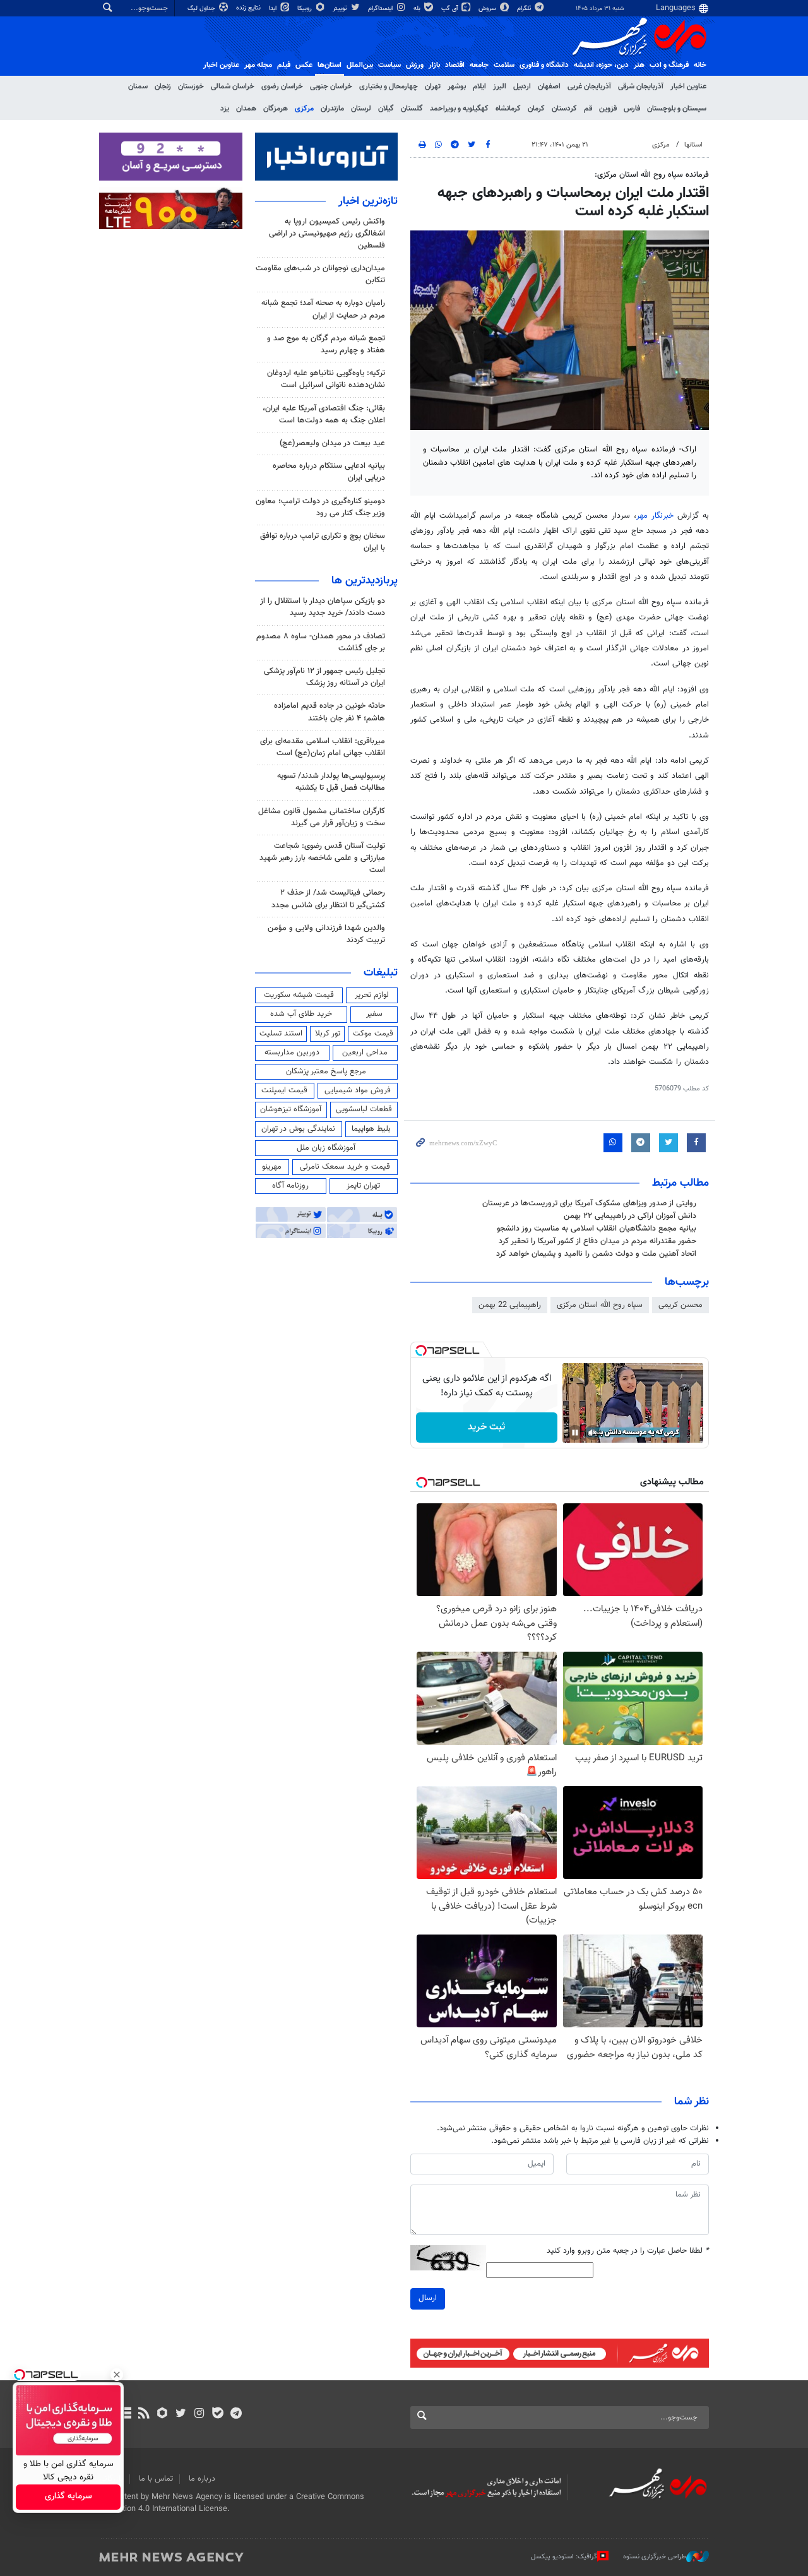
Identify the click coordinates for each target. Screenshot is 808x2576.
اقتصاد (455, 65)
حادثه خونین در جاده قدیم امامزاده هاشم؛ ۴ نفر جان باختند (330, 712)
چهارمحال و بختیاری (389, 86)
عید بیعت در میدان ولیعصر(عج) (332, 443)
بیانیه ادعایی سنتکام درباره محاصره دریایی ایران (329, 472)
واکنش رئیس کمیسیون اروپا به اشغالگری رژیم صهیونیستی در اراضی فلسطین (327, 234)
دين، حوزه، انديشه (601, 65)
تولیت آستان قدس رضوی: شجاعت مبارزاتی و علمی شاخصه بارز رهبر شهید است (322, 858)
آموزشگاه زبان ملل (326, 1148)
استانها (693, 145)
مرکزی (304, 109)
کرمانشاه (508, 109)
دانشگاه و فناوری (544, 65)
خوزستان (191, 86)
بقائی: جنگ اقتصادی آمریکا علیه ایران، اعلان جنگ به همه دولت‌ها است (324, 414)
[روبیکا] (163, 2414)
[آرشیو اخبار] (125, 2414)
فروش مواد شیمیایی (358, 1090)
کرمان (536, 109)
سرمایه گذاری (68, 2497)
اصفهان (549, 86)
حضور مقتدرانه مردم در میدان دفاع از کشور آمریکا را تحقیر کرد (597, 1241)
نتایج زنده (249, 8)
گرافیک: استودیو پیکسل (564, 2557)
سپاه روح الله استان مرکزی (600, 1305)
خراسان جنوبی (331, 86)
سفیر (374, 1014)
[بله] (217, 2414)
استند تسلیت (281, 1034)
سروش (488, 9)
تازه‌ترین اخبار (368, 201)
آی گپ (450, 9)
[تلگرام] (236, 2414)
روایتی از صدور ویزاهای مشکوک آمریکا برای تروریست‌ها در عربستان (589, 1203)
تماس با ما (156, 2479)
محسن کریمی (680, 1305)
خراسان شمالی (233, 86)
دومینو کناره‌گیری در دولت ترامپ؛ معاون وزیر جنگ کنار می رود (320, 507)
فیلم (284, 65)
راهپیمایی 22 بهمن (510, 1305)
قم (588, 109)
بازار (434, 65)
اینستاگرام (381, 9)
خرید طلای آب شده (301, 1014)
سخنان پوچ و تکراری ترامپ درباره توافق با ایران (323, 542)
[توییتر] (181, 2414)
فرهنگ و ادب (669, 65)
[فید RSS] (144, 2414)
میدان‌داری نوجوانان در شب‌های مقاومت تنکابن (320, 274)
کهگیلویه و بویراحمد (459, 109)
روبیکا (306, 9)
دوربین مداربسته (292, 1052)
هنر (639, 65)
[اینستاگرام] (199, 2414)
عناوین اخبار (688, 86)
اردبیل (522, 86)
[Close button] (117, 2375)
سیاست (389, 65)
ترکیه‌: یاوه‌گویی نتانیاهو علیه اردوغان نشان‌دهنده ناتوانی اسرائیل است (326, 379)
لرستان (361, 109)
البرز (500, 86)
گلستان (412, 109)
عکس (304, 65)
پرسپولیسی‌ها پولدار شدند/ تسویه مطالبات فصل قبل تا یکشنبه (331, 782)
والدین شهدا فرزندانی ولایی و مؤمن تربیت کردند (326, 934)
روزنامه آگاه (290, 1186)
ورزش (415, 65)
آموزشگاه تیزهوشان (291, 1109)
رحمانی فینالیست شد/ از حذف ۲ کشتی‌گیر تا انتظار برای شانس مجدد (328, 899)
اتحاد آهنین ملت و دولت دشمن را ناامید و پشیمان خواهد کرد (596, 1254)
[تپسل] (421, 1351)
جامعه (479, 65)
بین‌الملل (360, 65)
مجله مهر (258, 65)
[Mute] (593, 1433)
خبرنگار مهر (655, 516)
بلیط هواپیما (371, 1129)
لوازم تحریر (372, 995)
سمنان (138, 86)
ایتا (274, 9)
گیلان (386, 109)
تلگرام (525, 9)
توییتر (341, 9)
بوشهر (457, 86)
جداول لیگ (202, 9)
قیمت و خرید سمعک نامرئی (345, 1167)
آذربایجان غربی (589, 86)
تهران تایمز (363, 1186)
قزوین (608, 109)
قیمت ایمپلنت (284, 1090)
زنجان (163, 86)
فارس (632, 109)
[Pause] (575, 1433)
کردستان (564, 109)
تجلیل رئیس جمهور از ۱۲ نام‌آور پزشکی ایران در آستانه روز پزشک (324, 677)
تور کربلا (328, 1034)
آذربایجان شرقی (641, 86)
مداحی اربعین (365, 1052)
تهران (433, 86)
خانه (700, 65)
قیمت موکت (373, 1034)
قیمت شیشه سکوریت (299, 995)
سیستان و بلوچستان (677, 109)
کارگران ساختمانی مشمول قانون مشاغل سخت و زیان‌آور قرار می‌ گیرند (322, 817)
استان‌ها (330, 65)
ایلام (479, 86)
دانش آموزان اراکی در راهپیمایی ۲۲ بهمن (630, 1216)
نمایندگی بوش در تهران (298, 1129)
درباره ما (202, 2479)
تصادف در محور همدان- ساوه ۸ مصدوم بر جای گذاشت (321, 642)
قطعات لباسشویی (364, 1109)
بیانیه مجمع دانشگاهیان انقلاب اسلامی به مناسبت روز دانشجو (597, 1229)
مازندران (332, 109)
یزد (225, 109)
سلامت (504, 65)
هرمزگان (276, 109)
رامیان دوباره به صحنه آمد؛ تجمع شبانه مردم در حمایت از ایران (323, 309)
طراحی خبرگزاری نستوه (655, 2557)
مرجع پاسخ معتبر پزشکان (326, 1071)
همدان (246, 109)
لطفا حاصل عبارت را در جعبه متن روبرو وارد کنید (628, 2251)
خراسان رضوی (282, 86)
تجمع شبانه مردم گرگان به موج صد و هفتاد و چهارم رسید (326, 344)
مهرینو (272, 1167)
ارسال (428, 2298)
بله (418, 9)
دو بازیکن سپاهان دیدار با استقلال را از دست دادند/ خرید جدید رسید (323, 607)
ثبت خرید (486, 1427)
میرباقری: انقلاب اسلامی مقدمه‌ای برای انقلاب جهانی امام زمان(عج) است (323, 747)
